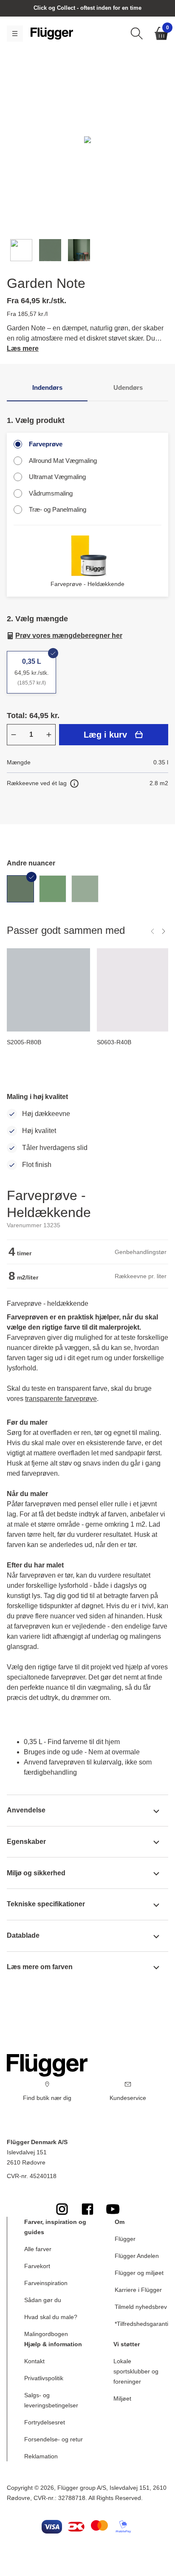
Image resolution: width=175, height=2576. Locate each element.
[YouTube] (113, 2209)
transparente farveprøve (61, 1399)
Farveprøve (46, 444)
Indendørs (47, 388)
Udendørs (128, 388)
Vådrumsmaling (51, 493)
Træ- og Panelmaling (58, 509)
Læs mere (23, 348)
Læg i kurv (105, 735)
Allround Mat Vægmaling (63, 461)
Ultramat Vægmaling (57, 477)
